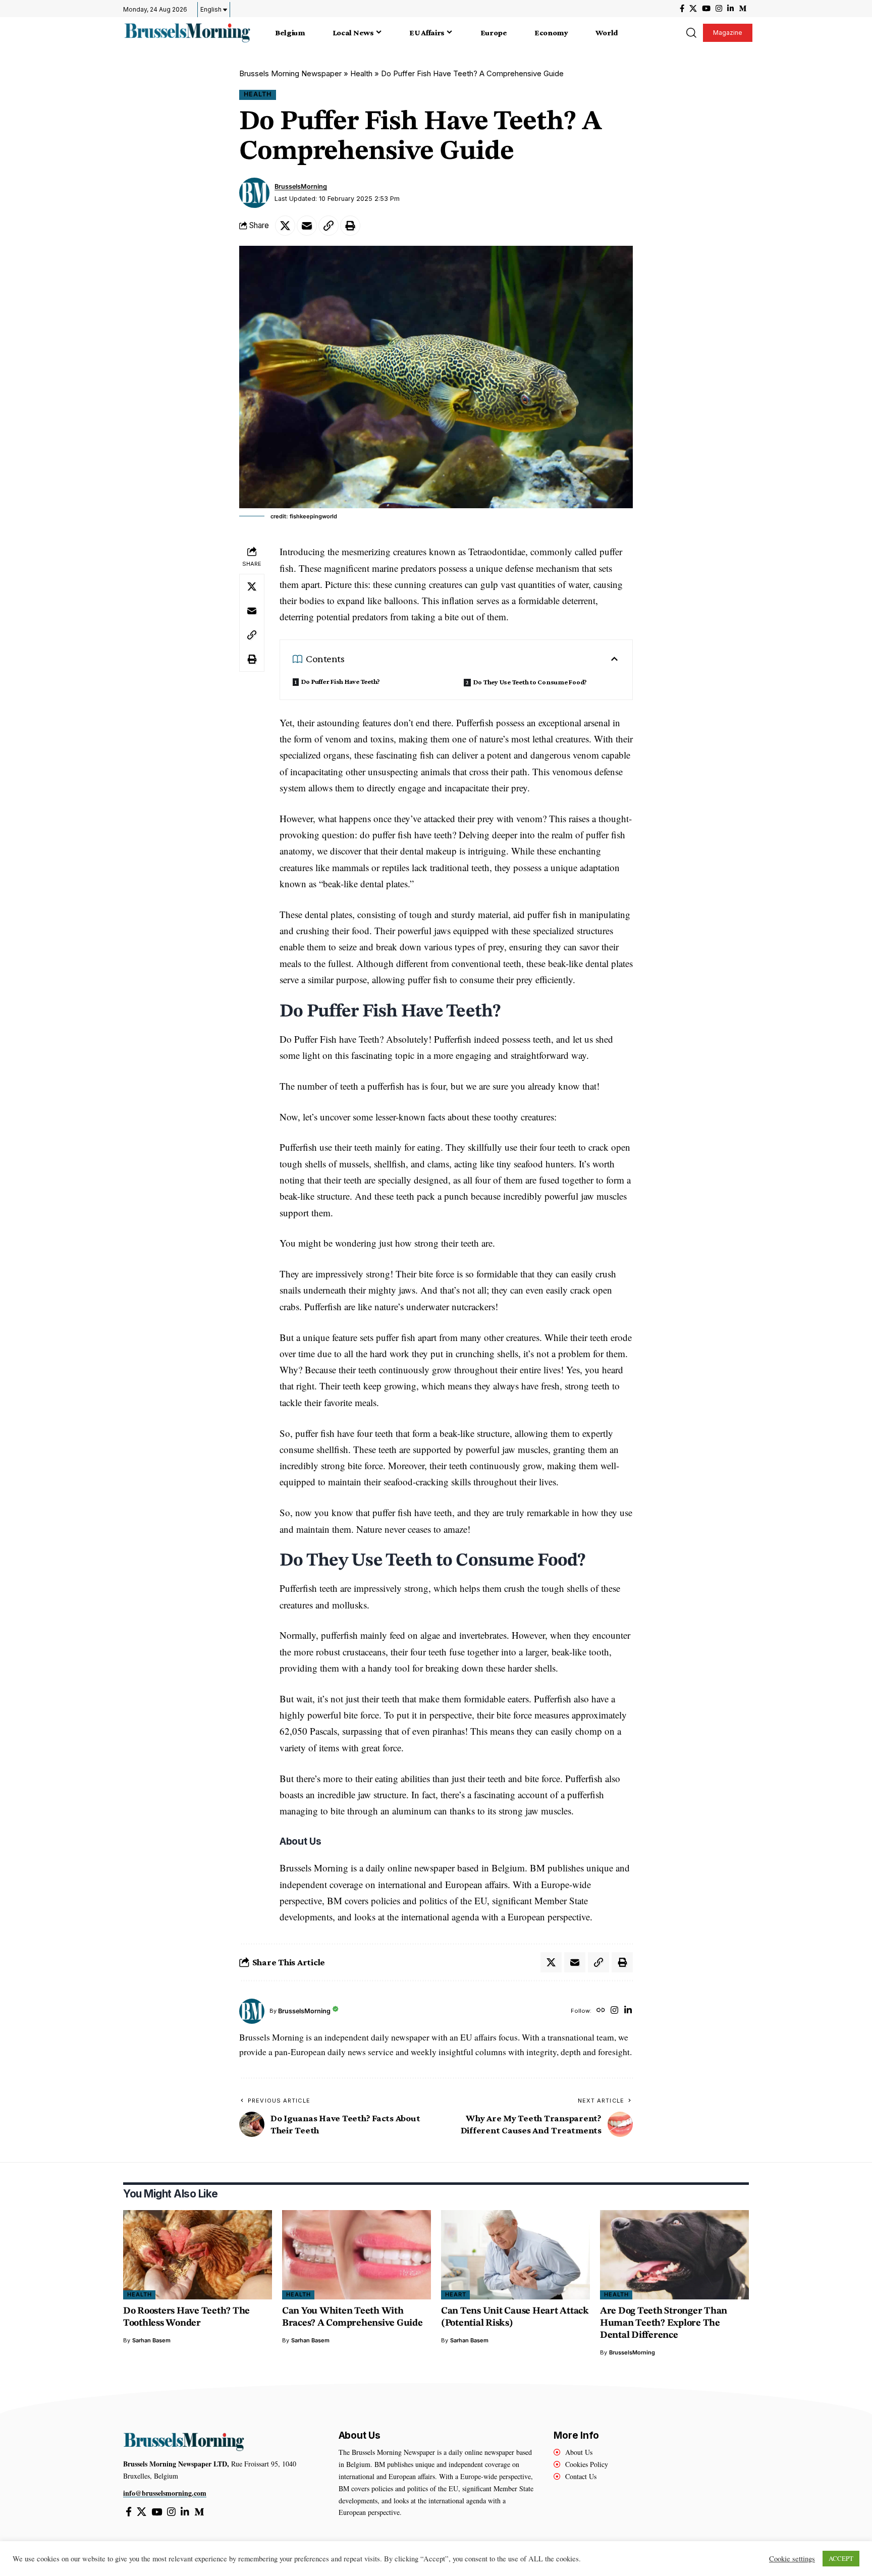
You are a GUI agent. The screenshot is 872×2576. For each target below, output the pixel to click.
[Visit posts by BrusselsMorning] (254, 193)
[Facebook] (682, 9)
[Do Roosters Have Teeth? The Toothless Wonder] (198, 2255)
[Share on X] (285, 226)
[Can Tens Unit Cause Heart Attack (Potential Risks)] (515, 2255)
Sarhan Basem (151, 2340)
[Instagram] (719, 9)
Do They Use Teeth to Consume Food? (530, 682)
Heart (456, 2294)
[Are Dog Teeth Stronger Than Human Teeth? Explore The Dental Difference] (674, 2255)
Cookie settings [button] (792, 2559)
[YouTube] (706, 9)
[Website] (601, 2011)
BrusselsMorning (301, 186)
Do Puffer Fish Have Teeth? (341, 681)
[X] (693, 9)
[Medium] (743, 9)
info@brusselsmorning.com (165, 2493)
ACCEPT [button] (841, 2558)
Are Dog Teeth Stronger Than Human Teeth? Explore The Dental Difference (664, 2323)
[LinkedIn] (730, 9)
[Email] (307, 226)
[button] (691, 33)
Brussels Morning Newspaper (290, 73)
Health (361, 73)
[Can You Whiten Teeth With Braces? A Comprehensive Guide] (357, 2255)
